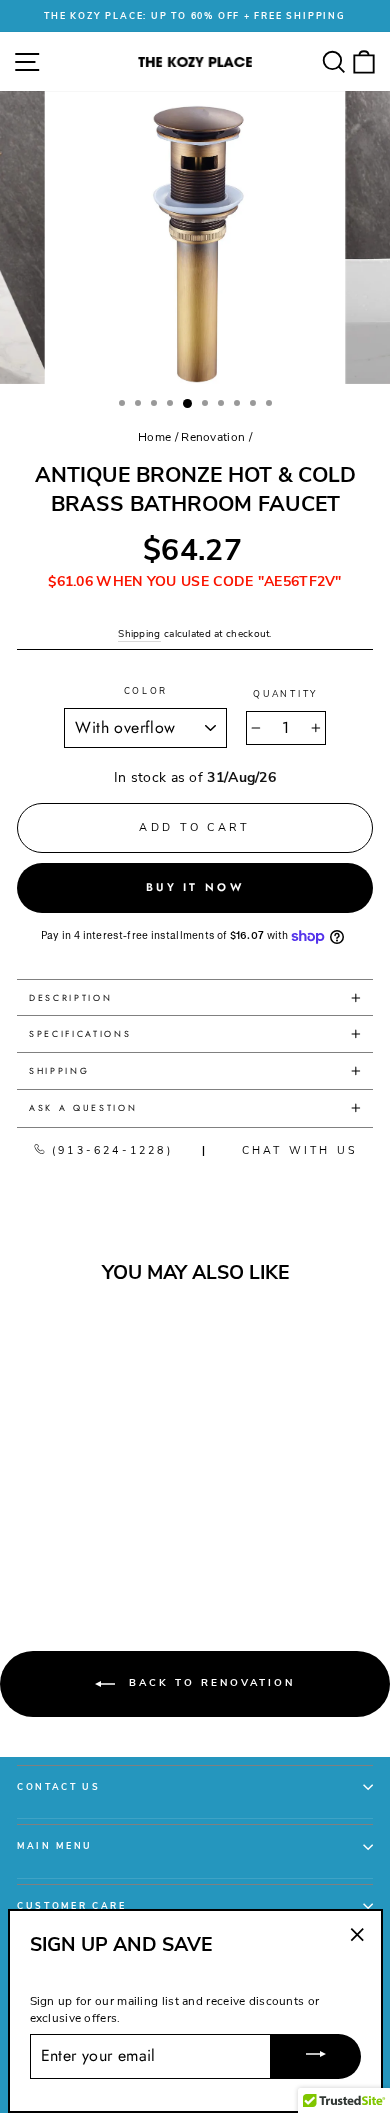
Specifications (80, 1033)
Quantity (285, 694)
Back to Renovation (209, 1684)
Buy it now (195, 887)
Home (154, 437)
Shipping (139, 634)
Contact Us (59, 1787)
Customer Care (72, 1906)
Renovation (213, 437)
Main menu (55, 1846)
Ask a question (83, 1107)
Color (146, 691)
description (70, 997)
